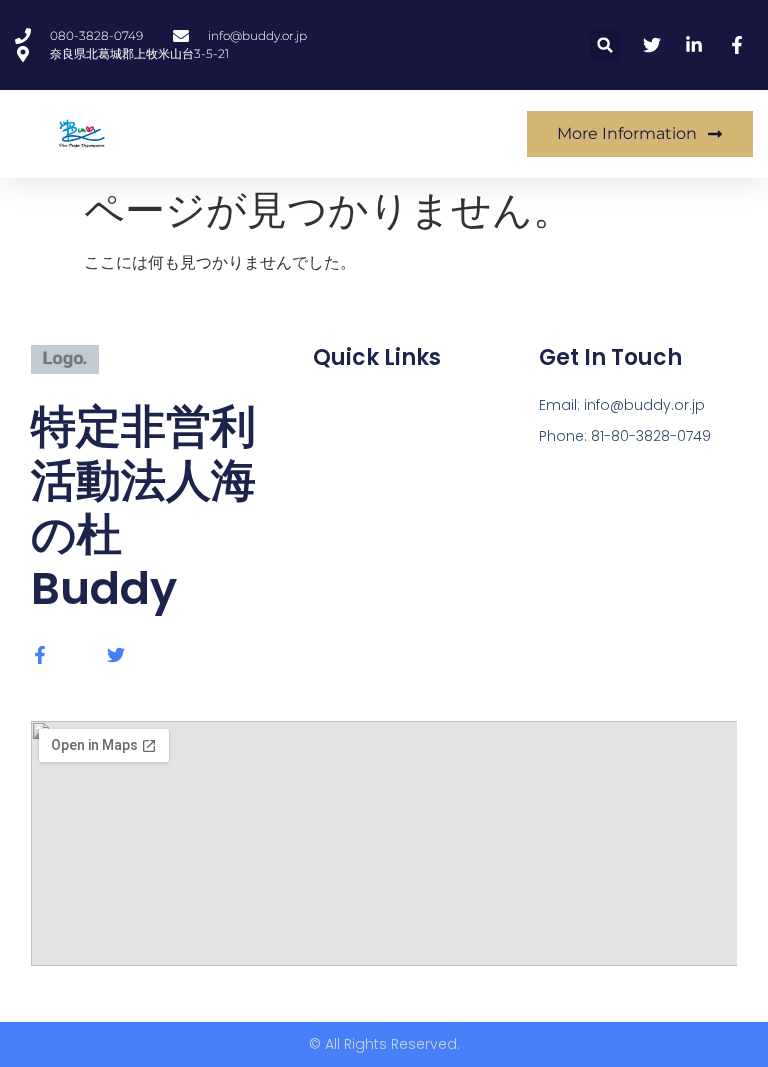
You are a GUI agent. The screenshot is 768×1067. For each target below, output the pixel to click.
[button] (605, 45)
